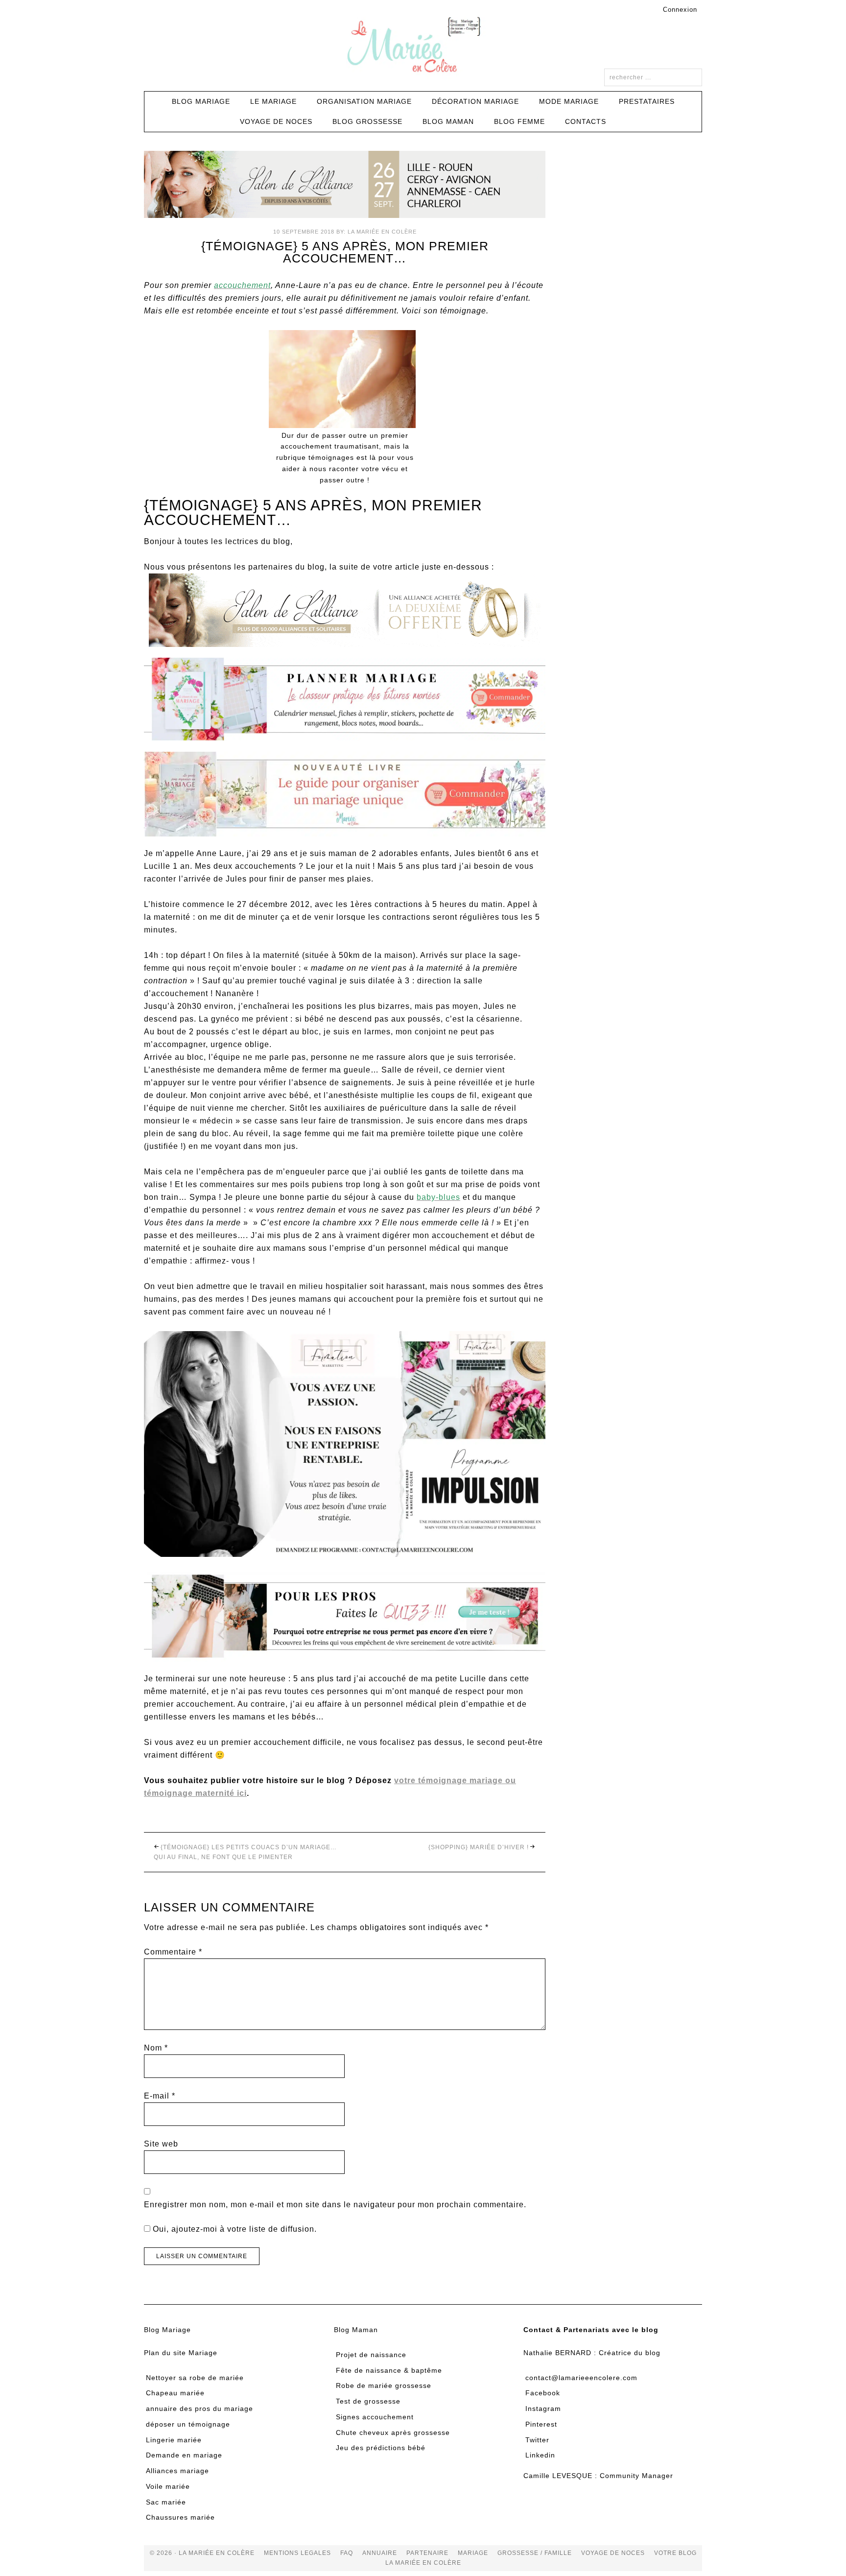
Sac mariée (166, 2502)
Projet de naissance (371, 2355)
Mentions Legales (297, 2553)
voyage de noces (613, 2553)
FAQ (347, 2553)
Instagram (543, 2409)
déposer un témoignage (188, 2424)
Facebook (543, 2393)
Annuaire (380, 2553)
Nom (156, 2048)
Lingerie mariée (174, 2440)
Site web (161, 2144)
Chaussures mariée (180, 2517)
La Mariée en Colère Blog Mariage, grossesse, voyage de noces (423, 47)
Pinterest (541, 2424)
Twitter (537, 2440)
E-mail (160, 2096)
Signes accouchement (375, 2417)
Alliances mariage (177, 2471)
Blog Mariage (167, 2330)
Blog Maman (356, 2330)
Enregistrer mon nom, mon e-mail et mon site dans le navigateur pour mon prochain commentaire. (335, 2205)
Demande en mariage (184, 2455)
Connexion (680, 10)
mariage (473, 2553)
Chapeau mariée (175, 2393)
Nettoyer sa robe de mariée (195, 2378)
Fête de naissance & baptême (389, 2370)
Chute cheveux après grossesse (393, 2433)
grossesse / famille (535, 2553)
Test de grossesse (368, 2401)
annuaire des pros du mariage (200, 2409)
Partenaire (427, 2553)
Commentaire (173, 1952)
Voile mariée (168, 2486)
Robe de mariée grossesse (384, 2385)
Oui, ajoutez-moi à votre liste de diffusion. (234, 2229)
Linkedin (540, 2455)
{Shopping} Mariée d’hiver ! (479, 1847)
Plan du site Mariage (181, 2353)
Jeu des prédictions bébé (381, 2448)
